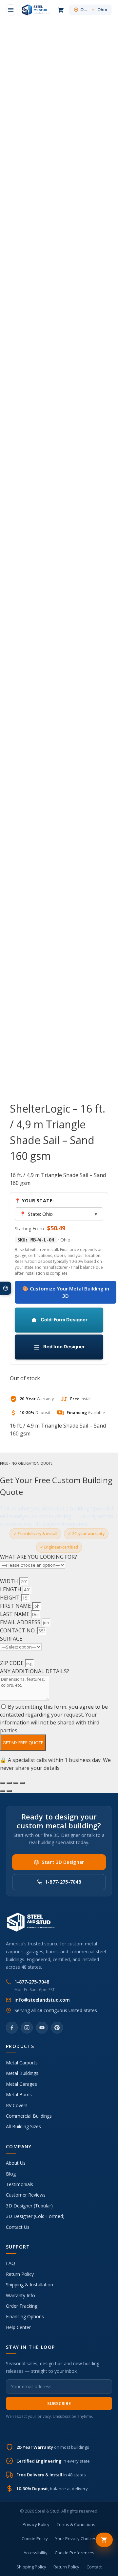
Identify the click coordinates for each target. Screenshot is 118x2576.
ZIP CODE (12, 1663)
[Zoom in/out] (3, 1783)
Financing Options (25, 2316)
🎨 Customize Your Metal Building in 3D (66, 1292)
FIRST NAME (16, 1606)
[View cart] (104, 2540)
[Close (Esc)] (22, 1783)
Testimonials (20, 2184)
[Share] (16, 1783)
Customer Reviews (26, 2195)
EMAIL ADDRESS (21, 1622)
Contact (94, 2567)
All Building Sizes (23, 2126)
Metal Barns (19, 2095)
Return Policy (20, 2274)
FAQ (10, 2263)
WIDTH (10, 1581)
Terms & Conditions (76, 2524)
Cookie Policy (35, 2539)
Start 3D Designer (63, 1862)
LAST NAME (15, 1614)
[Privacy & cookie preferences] (6, 1288)
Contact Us (18, 2227)
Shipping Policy (31, 2567)
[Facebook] (12, 2028)
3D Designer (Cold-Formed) (35, 2216)
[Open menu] (11, 10)
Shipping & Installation (29, 2285)
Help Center (18, 2327)
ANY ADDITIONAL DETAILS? (35, 1671)
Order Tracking (22, 2306)
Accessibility (36, 2553)
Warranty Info (20, 2295)
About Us (16, 2163)
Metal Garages (21, 2084)
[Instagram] (27, 2028)
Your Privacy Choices (76, 2539)
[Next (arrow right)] (9, 1791)
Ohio (94, 10)
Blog (11, 2174)
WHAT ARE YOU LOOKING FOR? (39, 1557)
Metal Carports (22, 2063)
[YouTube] (42, 2028)
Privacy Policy (36, 2524)
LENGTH (11, 1589)
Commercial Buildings (29, 2116)
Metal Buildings (22, 2073)
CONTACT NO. (19, 1630)
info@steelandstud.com (42, 2000)
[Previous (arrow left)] (3, 1791)
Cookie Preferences (75, 2553)
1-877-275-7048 (63, 1882)
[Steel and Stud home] (35, 10)
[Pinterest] (57, 2028)
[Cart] (61, 10)
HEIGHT (10, 1598)
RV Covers (17, 2105)
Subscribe (59, 2403)
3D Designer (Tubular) (29, 2206)
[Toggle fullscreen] (9, 1783)
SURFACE (11, 1639)
